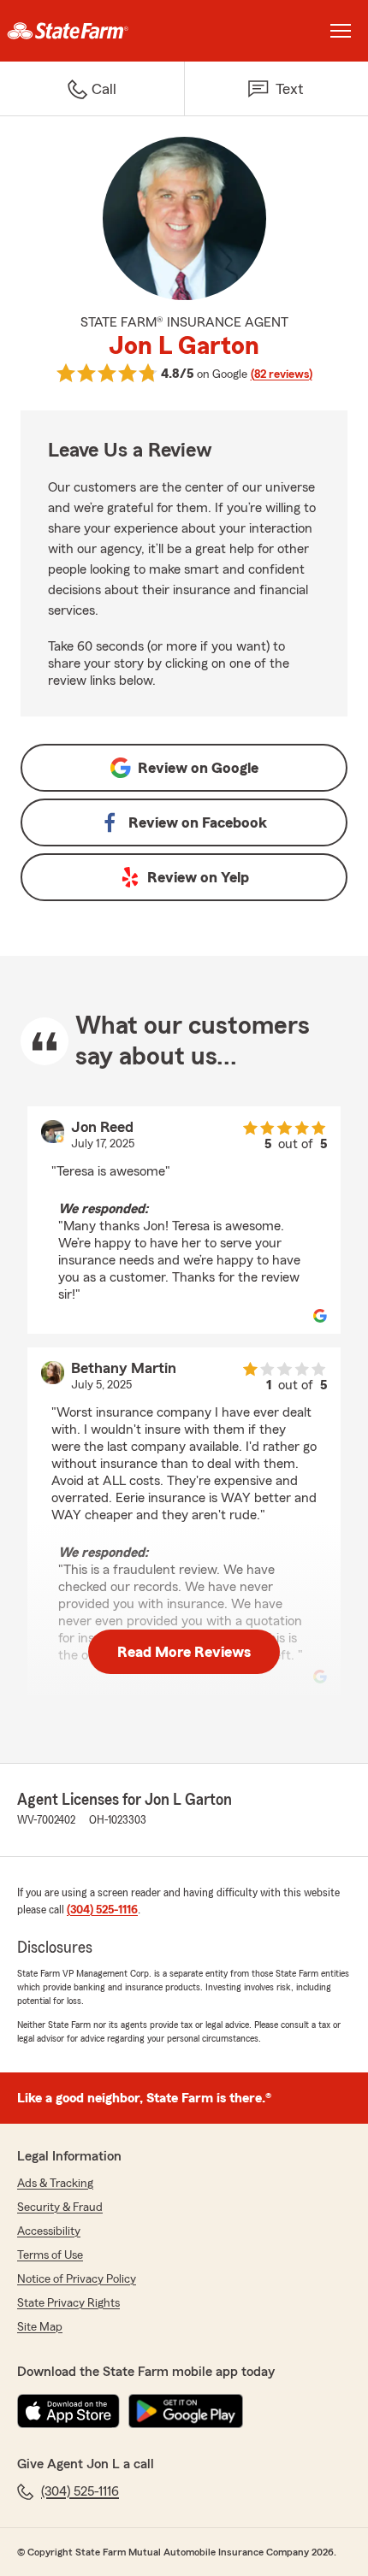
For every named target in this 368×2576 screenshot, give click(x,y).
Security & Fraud (60, 2208)
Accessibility (49, 2231)
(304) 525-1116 (102, 1910)
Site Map (40, 2327)
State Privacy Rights (68, 2303)
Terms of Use (50, 2255)
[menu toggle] (341, 31)
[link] (92, 31)
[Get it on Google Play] (186, 2411)
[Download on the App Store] (68, 2411)
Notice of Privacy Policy (77, 2279)
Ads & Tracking (55, 2184)
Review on (198, 768)
